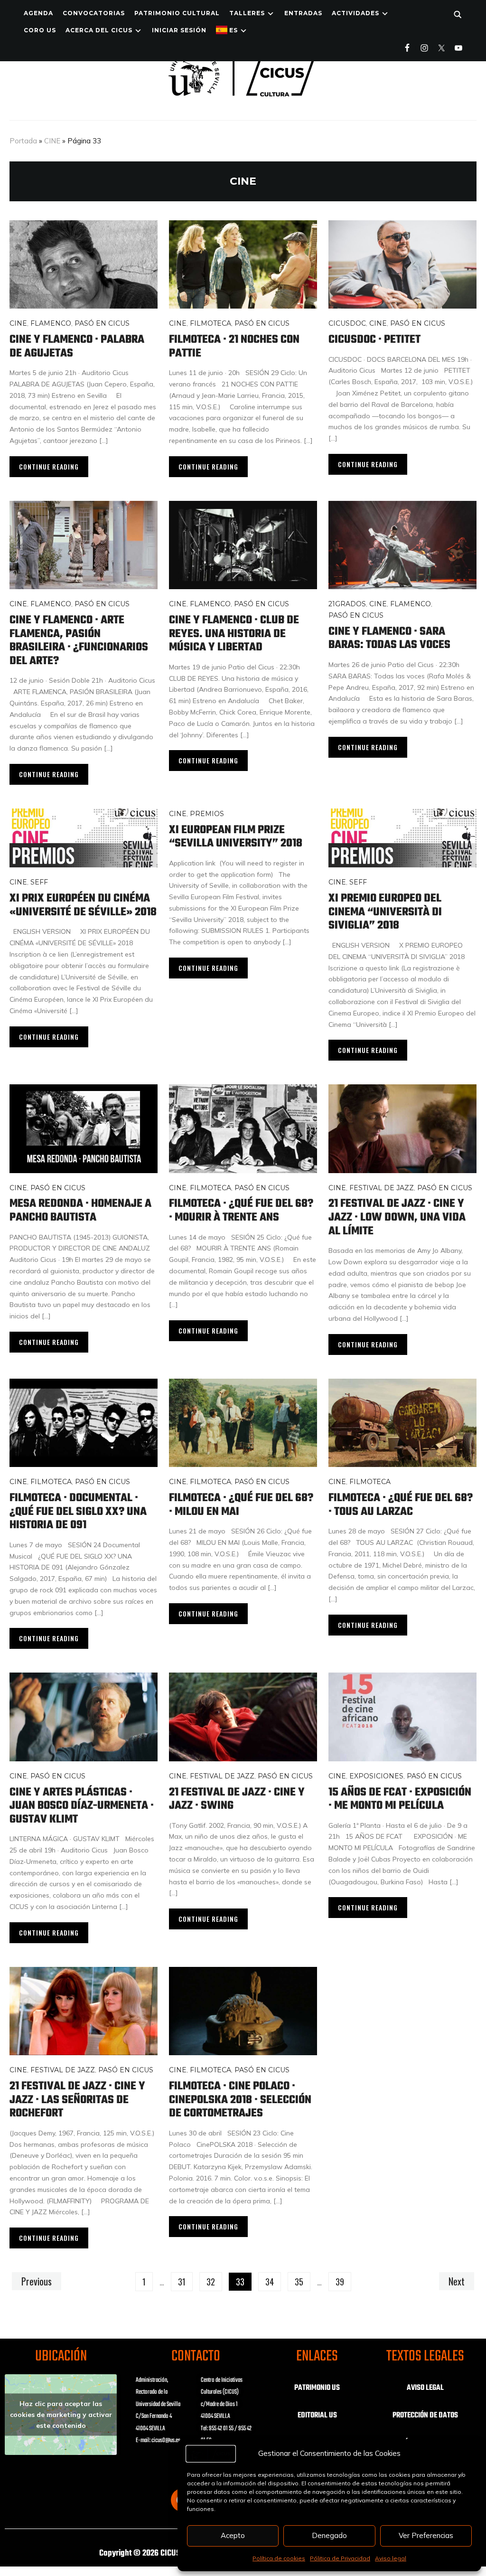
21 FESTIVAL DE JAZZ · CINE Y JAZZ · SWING (237, 1799)
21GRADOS (347, 604)
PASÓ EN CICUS (102, 323)
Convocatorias (94, 13)
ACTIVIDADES (355, 13)
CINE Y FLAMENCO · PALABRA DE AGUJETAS (77, 347)
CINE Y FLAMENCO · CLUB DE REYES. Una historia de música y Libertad (234, 634)
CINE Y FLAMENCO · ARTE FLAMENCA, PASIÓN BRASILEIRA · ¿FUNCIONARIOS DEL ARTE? (79, 641)
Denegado (329, 2535)
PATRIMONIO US (317, 2388)
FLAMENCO (51, 323)
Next (457, 2281)
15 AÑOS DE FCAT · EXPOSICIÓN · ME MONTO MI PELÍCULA (400, 1799)
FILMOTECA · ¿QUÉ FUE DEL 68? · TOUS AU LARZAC (401, 1505)
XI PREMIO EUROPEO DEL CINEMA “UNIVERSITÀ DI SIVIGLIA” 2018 (385, 912)
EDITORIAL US (317, 2416)
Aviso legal (391, 2558)
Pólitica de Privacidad (340, 2558)
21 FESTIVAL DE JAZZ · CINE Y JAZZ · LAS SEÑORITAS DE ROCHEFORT (77, 2100)
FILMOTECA (210, 323)
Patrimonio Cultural (177, 13)
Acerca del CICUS (99, 30)
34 (270, 2282)
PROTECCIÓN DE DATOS (425, 2416)
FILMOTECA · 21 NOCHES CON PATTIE (234, 347)
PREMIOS (207, 814)
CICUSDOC (347, 323)
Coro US (40, 30)
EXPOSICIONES (376, 1776)
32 (211, 2282)
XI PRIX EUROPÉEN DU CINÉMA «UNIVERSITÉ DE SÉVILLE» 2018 (83, 905)
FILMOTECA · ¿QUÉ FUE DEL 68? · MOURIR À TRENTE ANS (241, 1211)
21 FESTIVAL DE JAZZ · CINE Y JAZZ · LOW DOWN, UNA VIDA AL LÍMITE (397, 1217)
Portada (23, 141)
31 (182, 2282)
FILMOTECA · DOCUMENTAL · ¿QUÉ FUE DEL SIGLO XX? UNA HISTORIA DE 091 (78, 1512)
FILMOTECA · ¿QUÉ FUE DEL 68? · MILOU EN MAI (241, 1505)
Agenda (38, 13)
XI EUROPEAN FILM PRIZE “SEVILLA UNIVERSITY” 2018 (236, 837)
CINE (52, 141)
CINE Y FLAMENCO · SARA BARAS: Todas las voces (389, 639)
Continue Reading (49, 466)
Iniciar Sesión (179, 30)
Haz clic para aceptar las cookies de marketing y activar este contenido (61, 2414)
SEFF (39, 882)
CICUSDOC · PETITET (374, 340)
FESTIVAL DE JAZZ (382, 1188)
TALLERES (247, 13)
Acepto (233, 2535)
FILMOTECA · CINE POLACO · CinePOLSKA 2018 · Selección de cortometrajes (240, 2100)
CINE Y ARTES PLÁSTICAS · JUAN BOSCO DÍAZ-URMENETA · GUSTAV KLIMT (82, 1806)
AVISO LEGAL (425, 2388)
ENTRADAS (303, 13)
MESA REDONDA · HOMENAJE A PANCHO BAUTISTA (80, 1211)
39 (340, 2282)
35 (299, 2282)
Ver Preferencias (426, 2535)
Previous (37, 2281)
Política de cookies (279, 2558)
